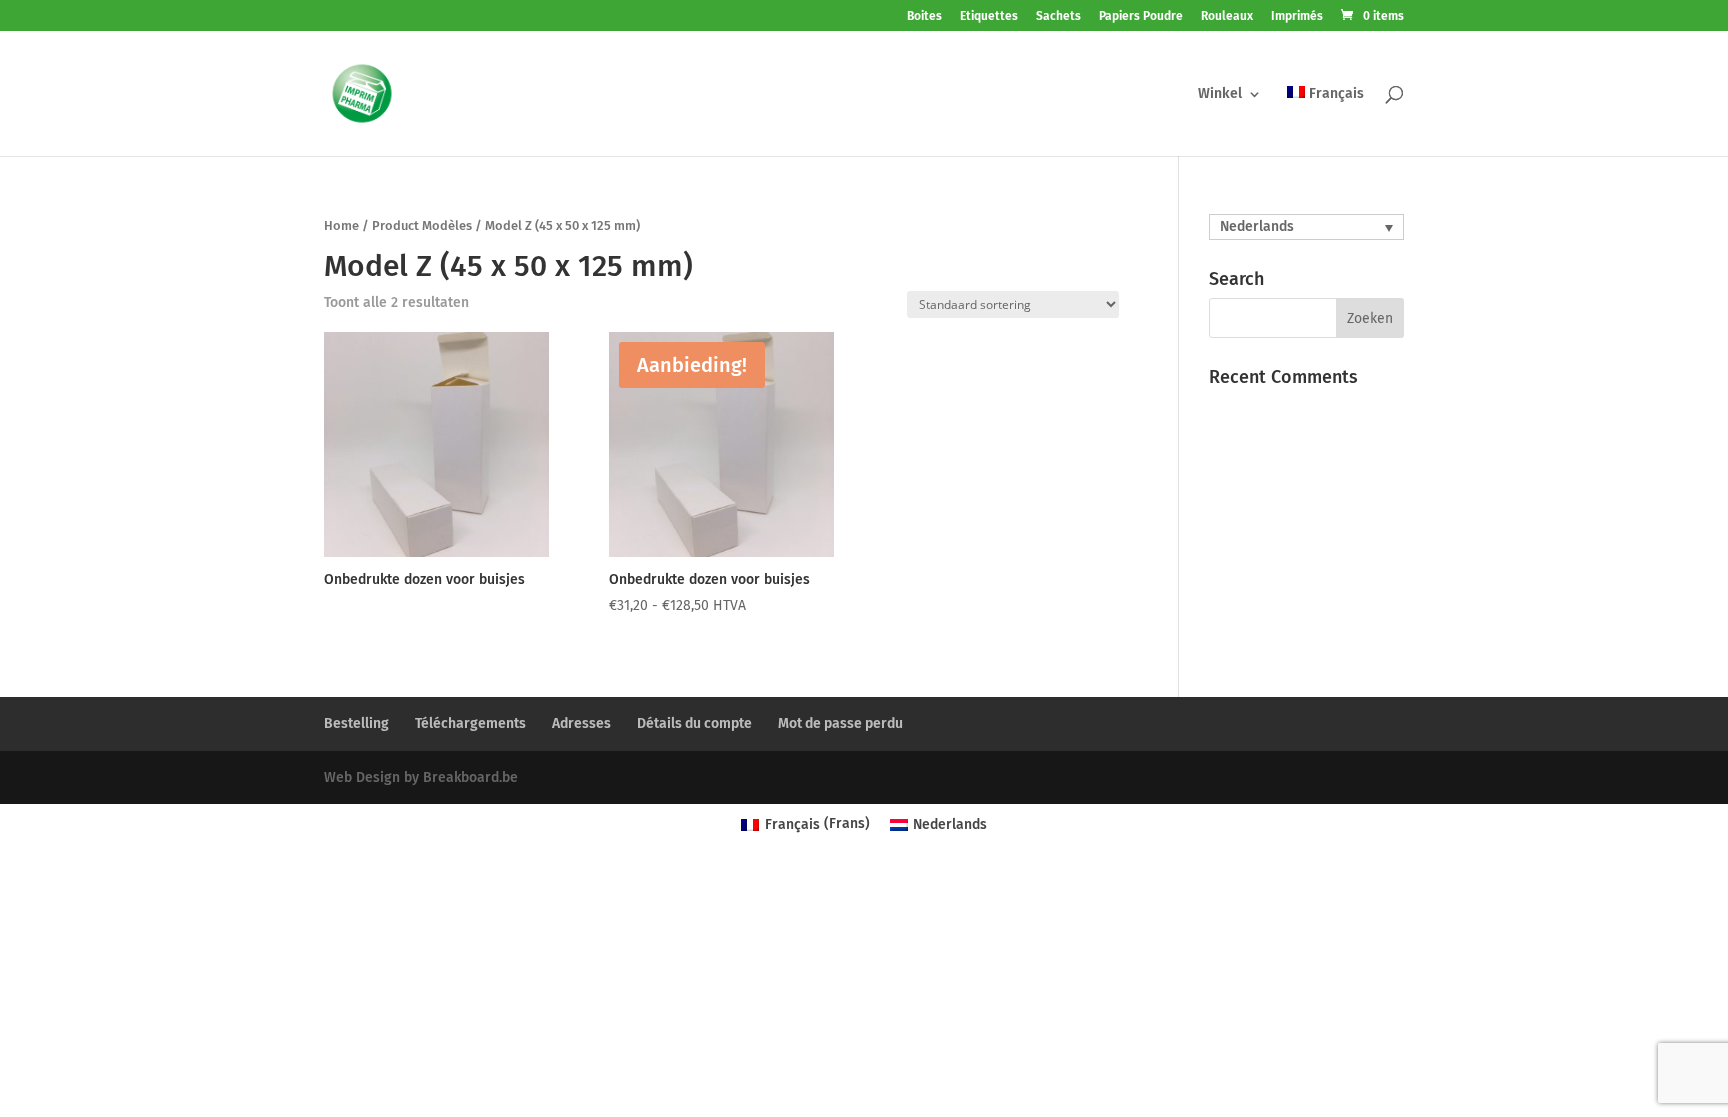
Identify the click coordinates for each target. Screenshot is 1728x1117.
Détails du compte (694, 723)
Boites (924, 16)
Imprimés (1297, 16)
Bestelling (356, 723)
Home (341, 225)
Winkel (1220, 94)
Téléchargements (470, 723)
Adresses (581, 723)
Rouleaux (1227, 16)
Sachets (1058, 16)
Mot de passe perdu (840, 723)
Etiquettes (989, 16)
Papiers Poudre (1141, 16)
